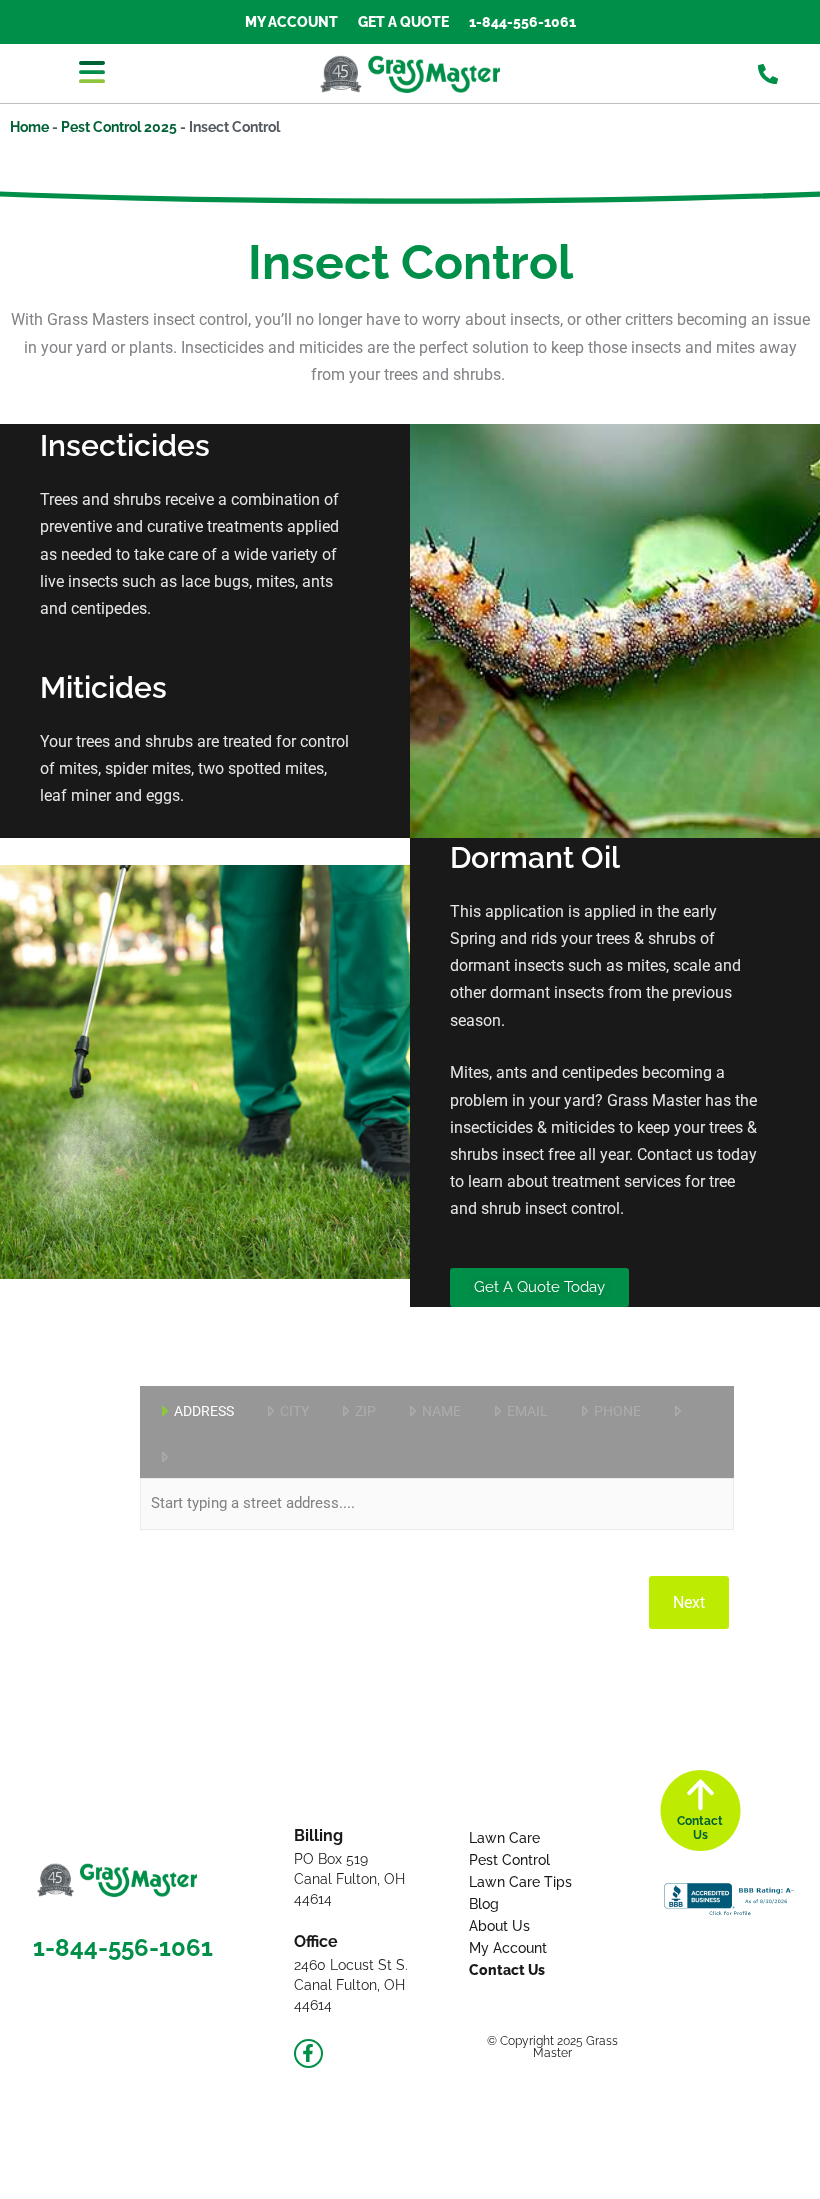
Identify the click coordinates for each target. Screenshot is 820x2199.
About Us (499, 1926)
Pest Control (509, 1860)
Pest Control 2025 (119, 127)
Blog (484, 1904)
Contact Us (507, 1970)
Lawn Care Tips (520, 1882)
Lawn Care (504, 1838)
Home (29, 127)
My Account (291, 22)
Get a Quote (403, 22)
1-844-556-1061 (522, 22)
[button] (91, 73)
